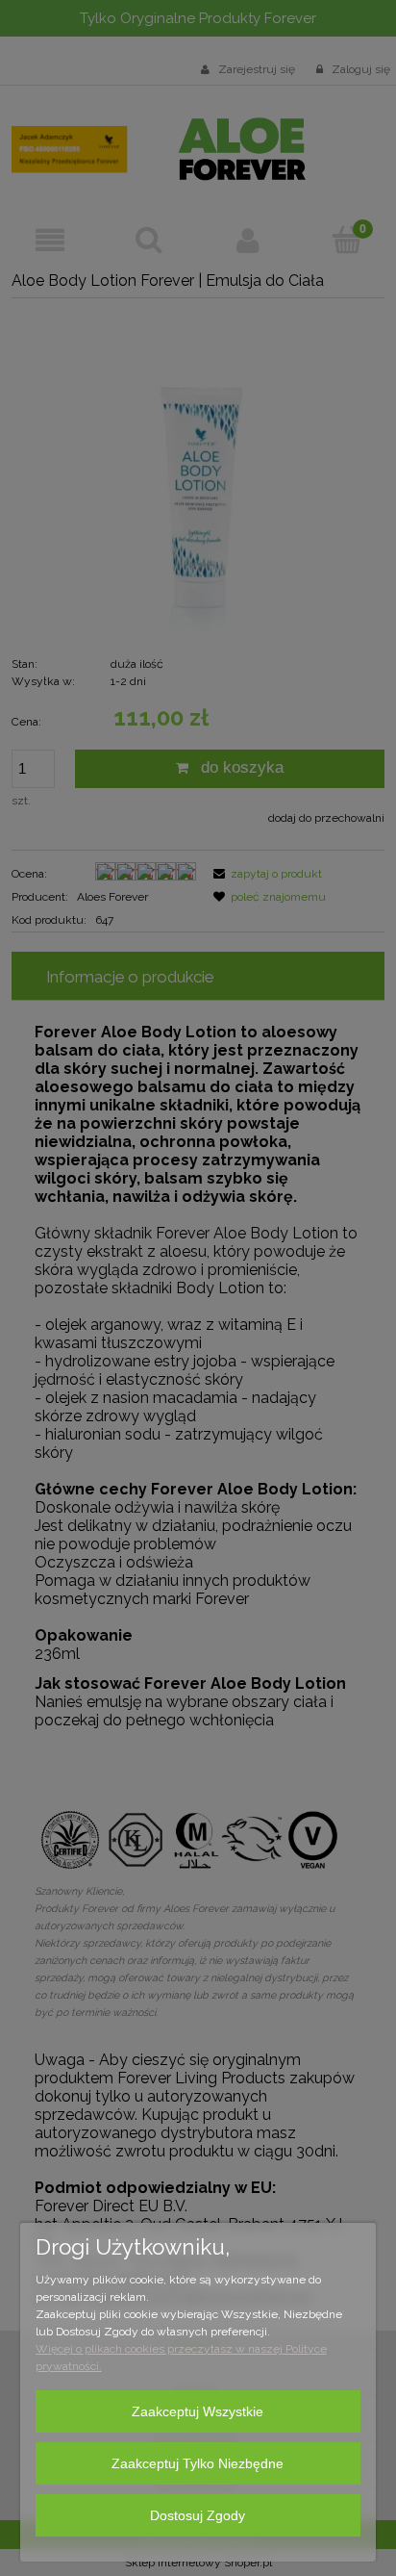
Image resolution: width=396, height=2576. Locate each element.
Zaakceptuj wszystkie (198, 2411)
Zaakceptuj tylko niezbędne (198, 2463)
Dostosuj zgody (198, 2515)
